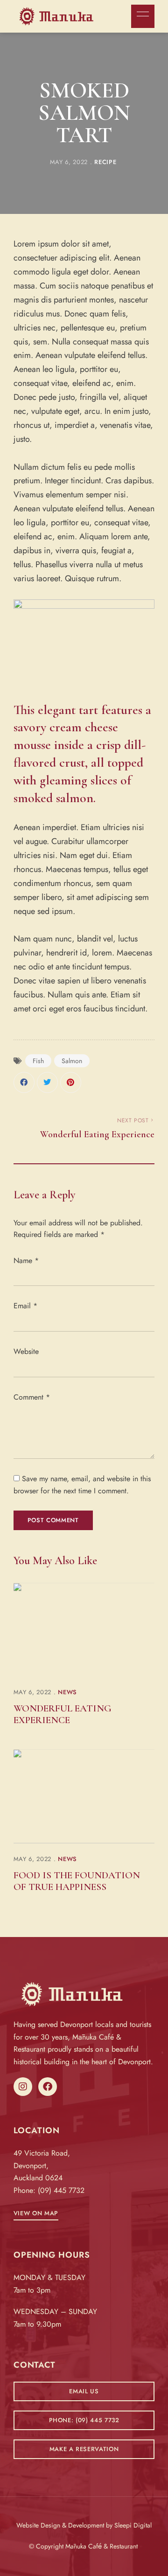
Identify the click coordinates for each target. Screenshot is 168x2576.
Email (25, 1306)
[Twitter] (47, 1082)
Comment (32, 1397)
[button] (36, 2213)
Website (26, 1351)
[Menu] (140, 14)
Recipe (105, 162)
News (67, 1692)
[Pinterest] (71, 1082)
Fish (38, 1061)
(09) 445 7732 (61, 2190)
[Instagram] (23, 2087)
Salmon (72, 1061)
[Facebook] (24, 1082)
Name (26, 1261)
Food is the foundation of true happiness (77, 1881)
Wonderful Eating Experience (63, 1714)
